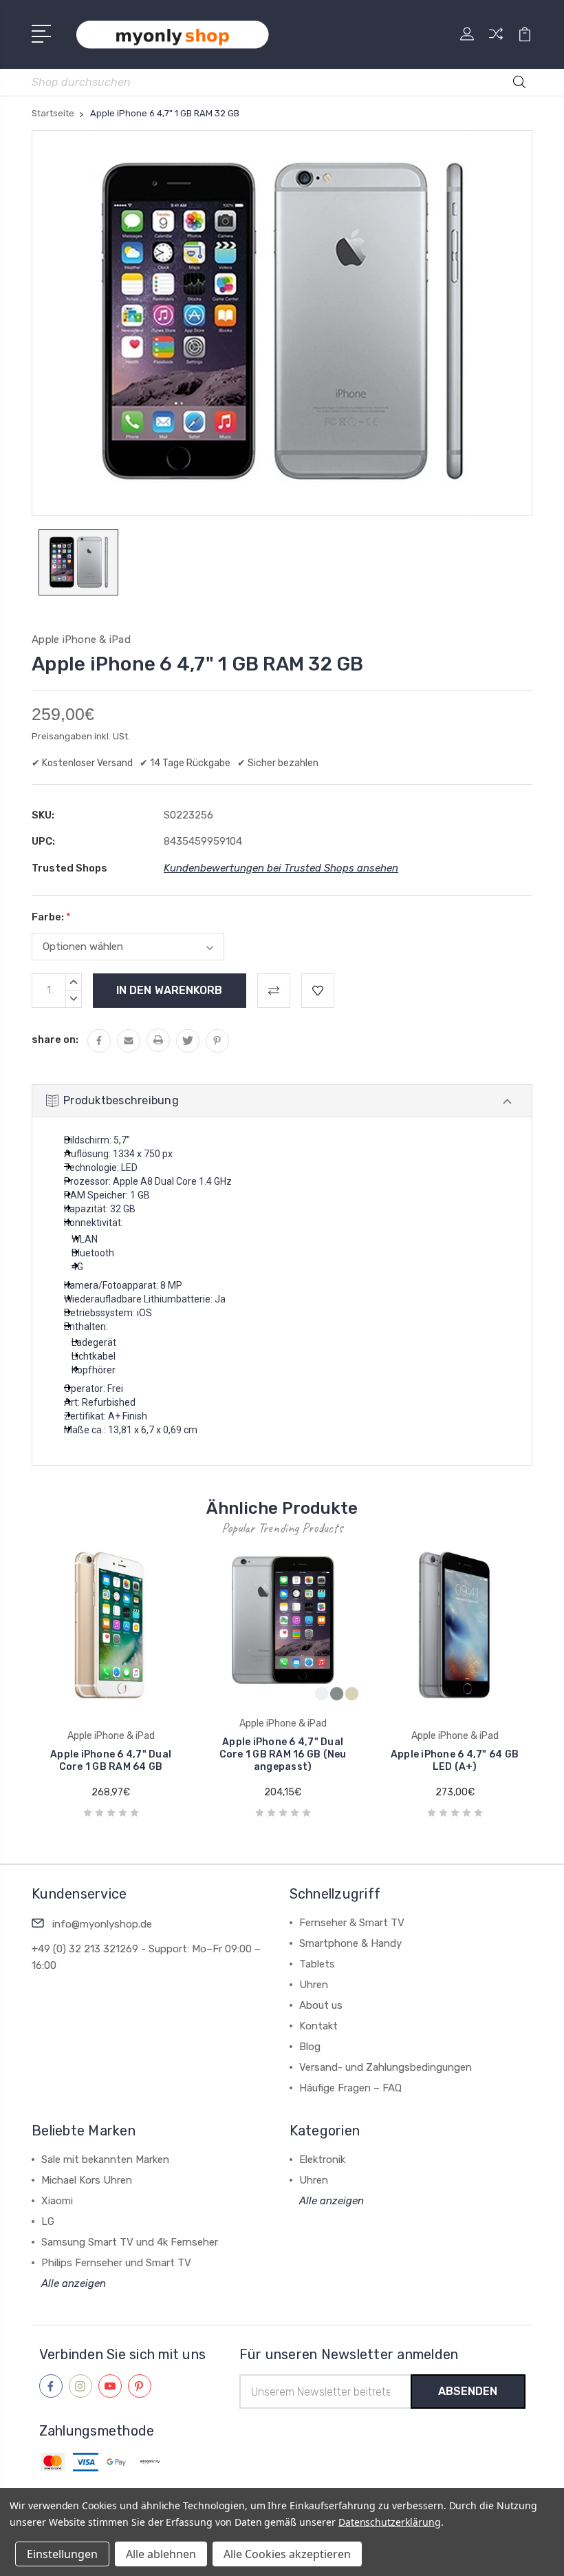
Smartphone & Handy (350, 1943)
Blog (310, 2047)
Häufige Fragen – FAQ (350, 2088)
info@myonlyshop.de (102, 1924)
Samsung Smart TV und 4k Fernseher (130, 2242)
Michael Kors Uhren (87, 2180)
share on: (55, 1039)
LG (48, 2221)
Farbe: (51, 917)
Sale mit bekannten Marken (105, 2160)
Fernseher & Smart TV (352, 1923)
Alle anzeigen (74, 2283)
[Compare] (496, 42)
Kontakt (318, 2026)
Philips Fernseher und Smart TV (116, 2263)
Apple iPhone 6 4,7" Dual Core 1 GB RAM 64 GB (111, 1761)
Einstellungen (62, 2554)
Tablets (317, 1964)
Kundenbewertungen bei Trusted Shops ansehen (281, 868)
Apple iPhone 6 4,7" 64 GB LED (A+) (455, 1761)
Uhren (314, 1985)
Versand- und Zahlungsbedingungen (386, 2067)
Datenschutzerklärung (390, 2522)
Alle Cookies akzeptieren (287, 2554)
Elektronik (322, 2160)
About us (321, 2005)
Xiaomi (57, 2201)
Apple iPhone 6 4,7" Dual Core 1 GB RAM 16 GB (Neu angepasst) (283, 1754)
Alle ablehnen (161, 2554)
